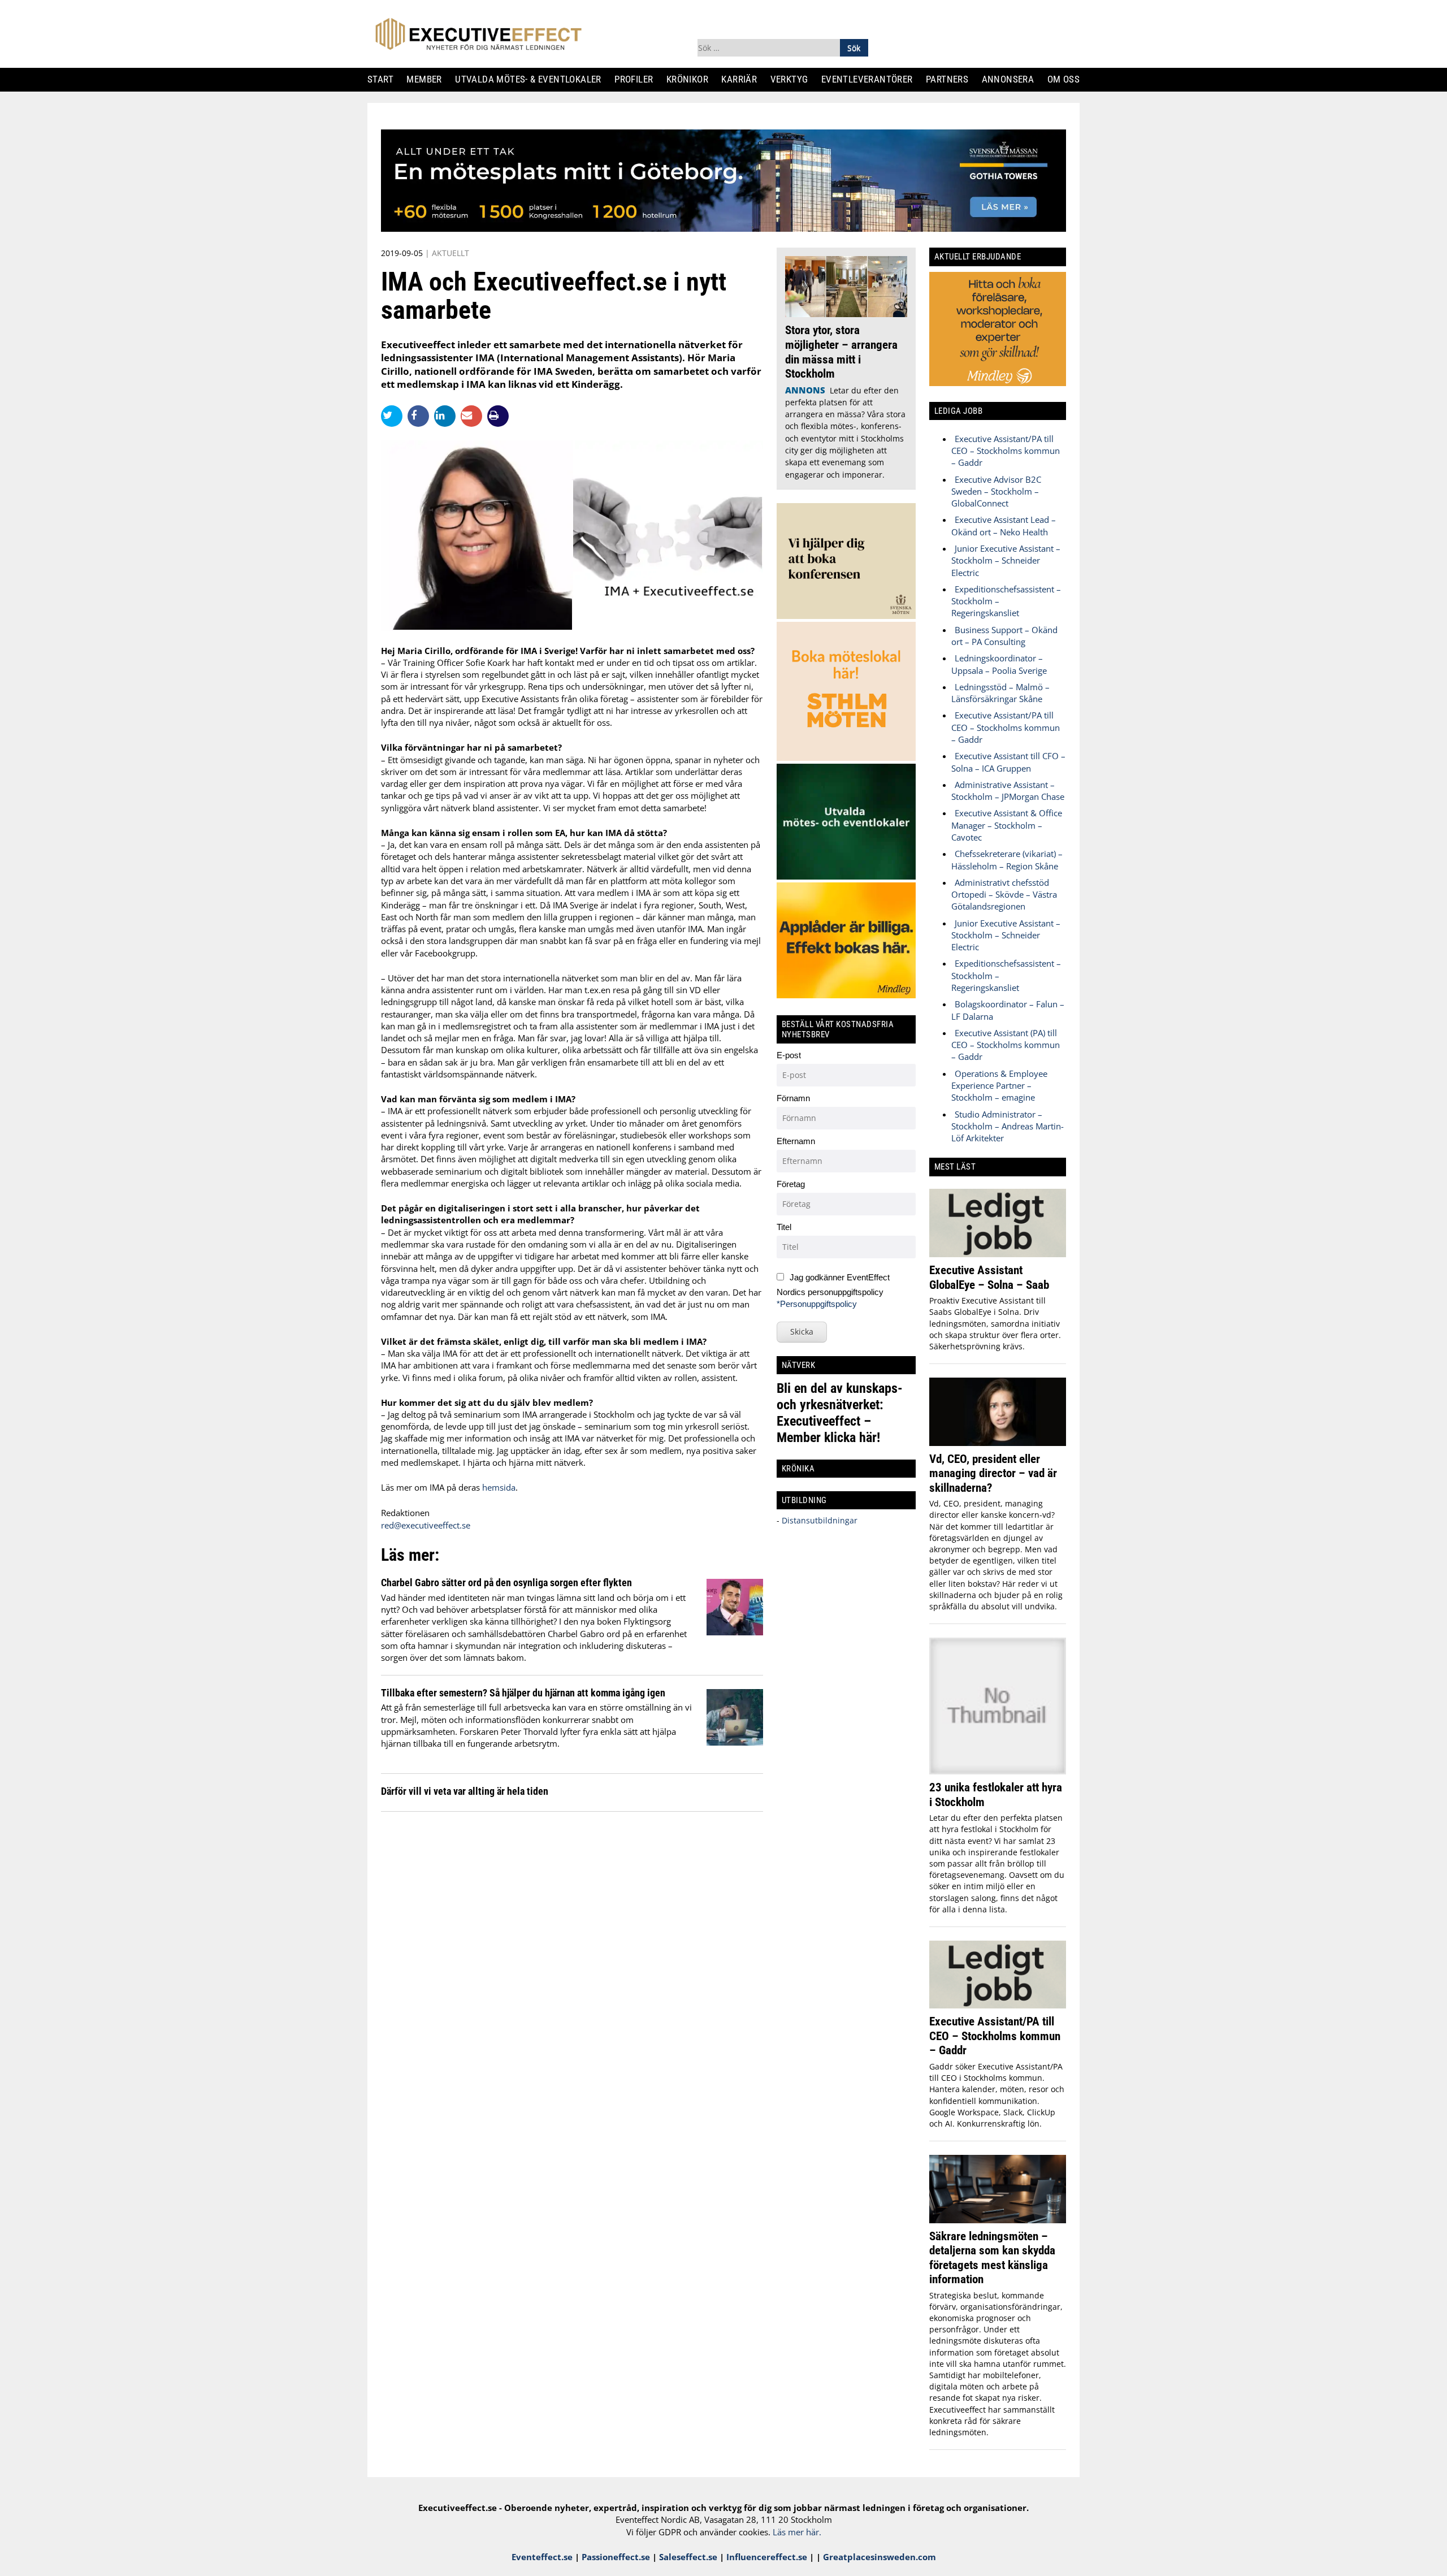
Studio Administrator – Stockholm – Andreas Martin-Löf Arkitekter (1008, 1126)
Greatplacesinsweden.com (880, 2557)
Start (385, 79)
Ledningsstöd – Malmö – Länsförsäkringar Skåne (1000, 693)
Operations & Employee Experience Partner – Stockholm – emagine (999, 1086)
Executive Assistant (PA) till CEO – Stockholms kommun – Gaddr (1006, 1045)
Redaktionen (405, 1513)
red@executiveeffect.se (426, 1525)
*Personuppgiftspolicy (817, 1304)
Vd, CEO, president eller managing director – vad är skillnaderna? (993, 1473)
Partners (951, 79)
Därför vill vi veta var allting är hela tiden (465, 1791)
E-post (789, 1055)
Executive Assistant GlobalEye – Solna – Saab (989, 1277)
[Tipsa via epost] (474, 415)
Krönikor (692, 79)
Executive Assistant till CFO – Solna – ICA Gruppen (1008, 762)
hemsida (499, 1487)
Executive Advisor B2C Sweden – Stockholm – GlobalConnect (996, 492)
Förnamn (793, 1098)
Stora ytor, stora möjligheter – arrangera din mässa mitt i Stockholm (841, 352)
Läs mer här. (797, 2532)
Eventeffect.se (542, 2557)
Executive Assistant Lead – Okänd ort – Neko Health (1004, 525)
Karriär (744, 79)
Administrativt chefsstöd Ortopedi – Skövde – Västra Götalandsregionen (1004, 895)
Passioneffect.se (616, 2557)
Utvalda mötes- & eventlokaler (532, 79)
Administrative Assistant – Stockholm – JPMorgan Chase (1008, 791)
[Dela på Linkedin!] (447, 415)
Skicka (802, 1332)
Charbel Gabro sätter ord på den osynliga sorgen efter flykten (506, 1583)
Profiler (638, 79)
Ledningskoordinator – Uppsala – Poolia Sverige (999, 664)
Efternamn (796, 1141)
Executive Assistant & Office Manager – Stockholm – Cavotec (1007, 825)
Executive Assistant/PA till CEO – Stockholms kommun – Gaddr (1006, 451)
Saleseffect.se (688, 2557)
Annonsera (1012, 79)
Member (429, 79)
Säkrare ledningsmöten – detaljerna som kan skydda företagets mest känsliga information (992, 2258)
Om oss (1068, 79)
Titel (784, 1227)
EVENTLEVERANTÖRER (871, 79)
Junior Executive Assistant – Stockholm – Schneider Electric (1006, 560)
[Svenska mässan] (723, 228)
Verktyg (794, 79)
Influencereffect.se (767, 2557)
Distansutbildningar (818, 1520)
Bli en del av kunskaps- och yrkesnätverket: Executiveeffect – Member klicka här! (840, 1413)
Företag (791, 1184)
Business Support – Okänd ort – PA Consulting (1004, 636)
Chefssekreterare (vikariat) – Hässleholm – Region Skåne (1007, 860)
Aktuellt (450, 253)
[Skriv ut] (498, 416)
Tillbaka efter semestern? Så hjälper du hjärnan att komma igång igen (523, 1693)
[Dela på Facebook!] (421, 415)
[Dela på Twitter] (394, 415)
